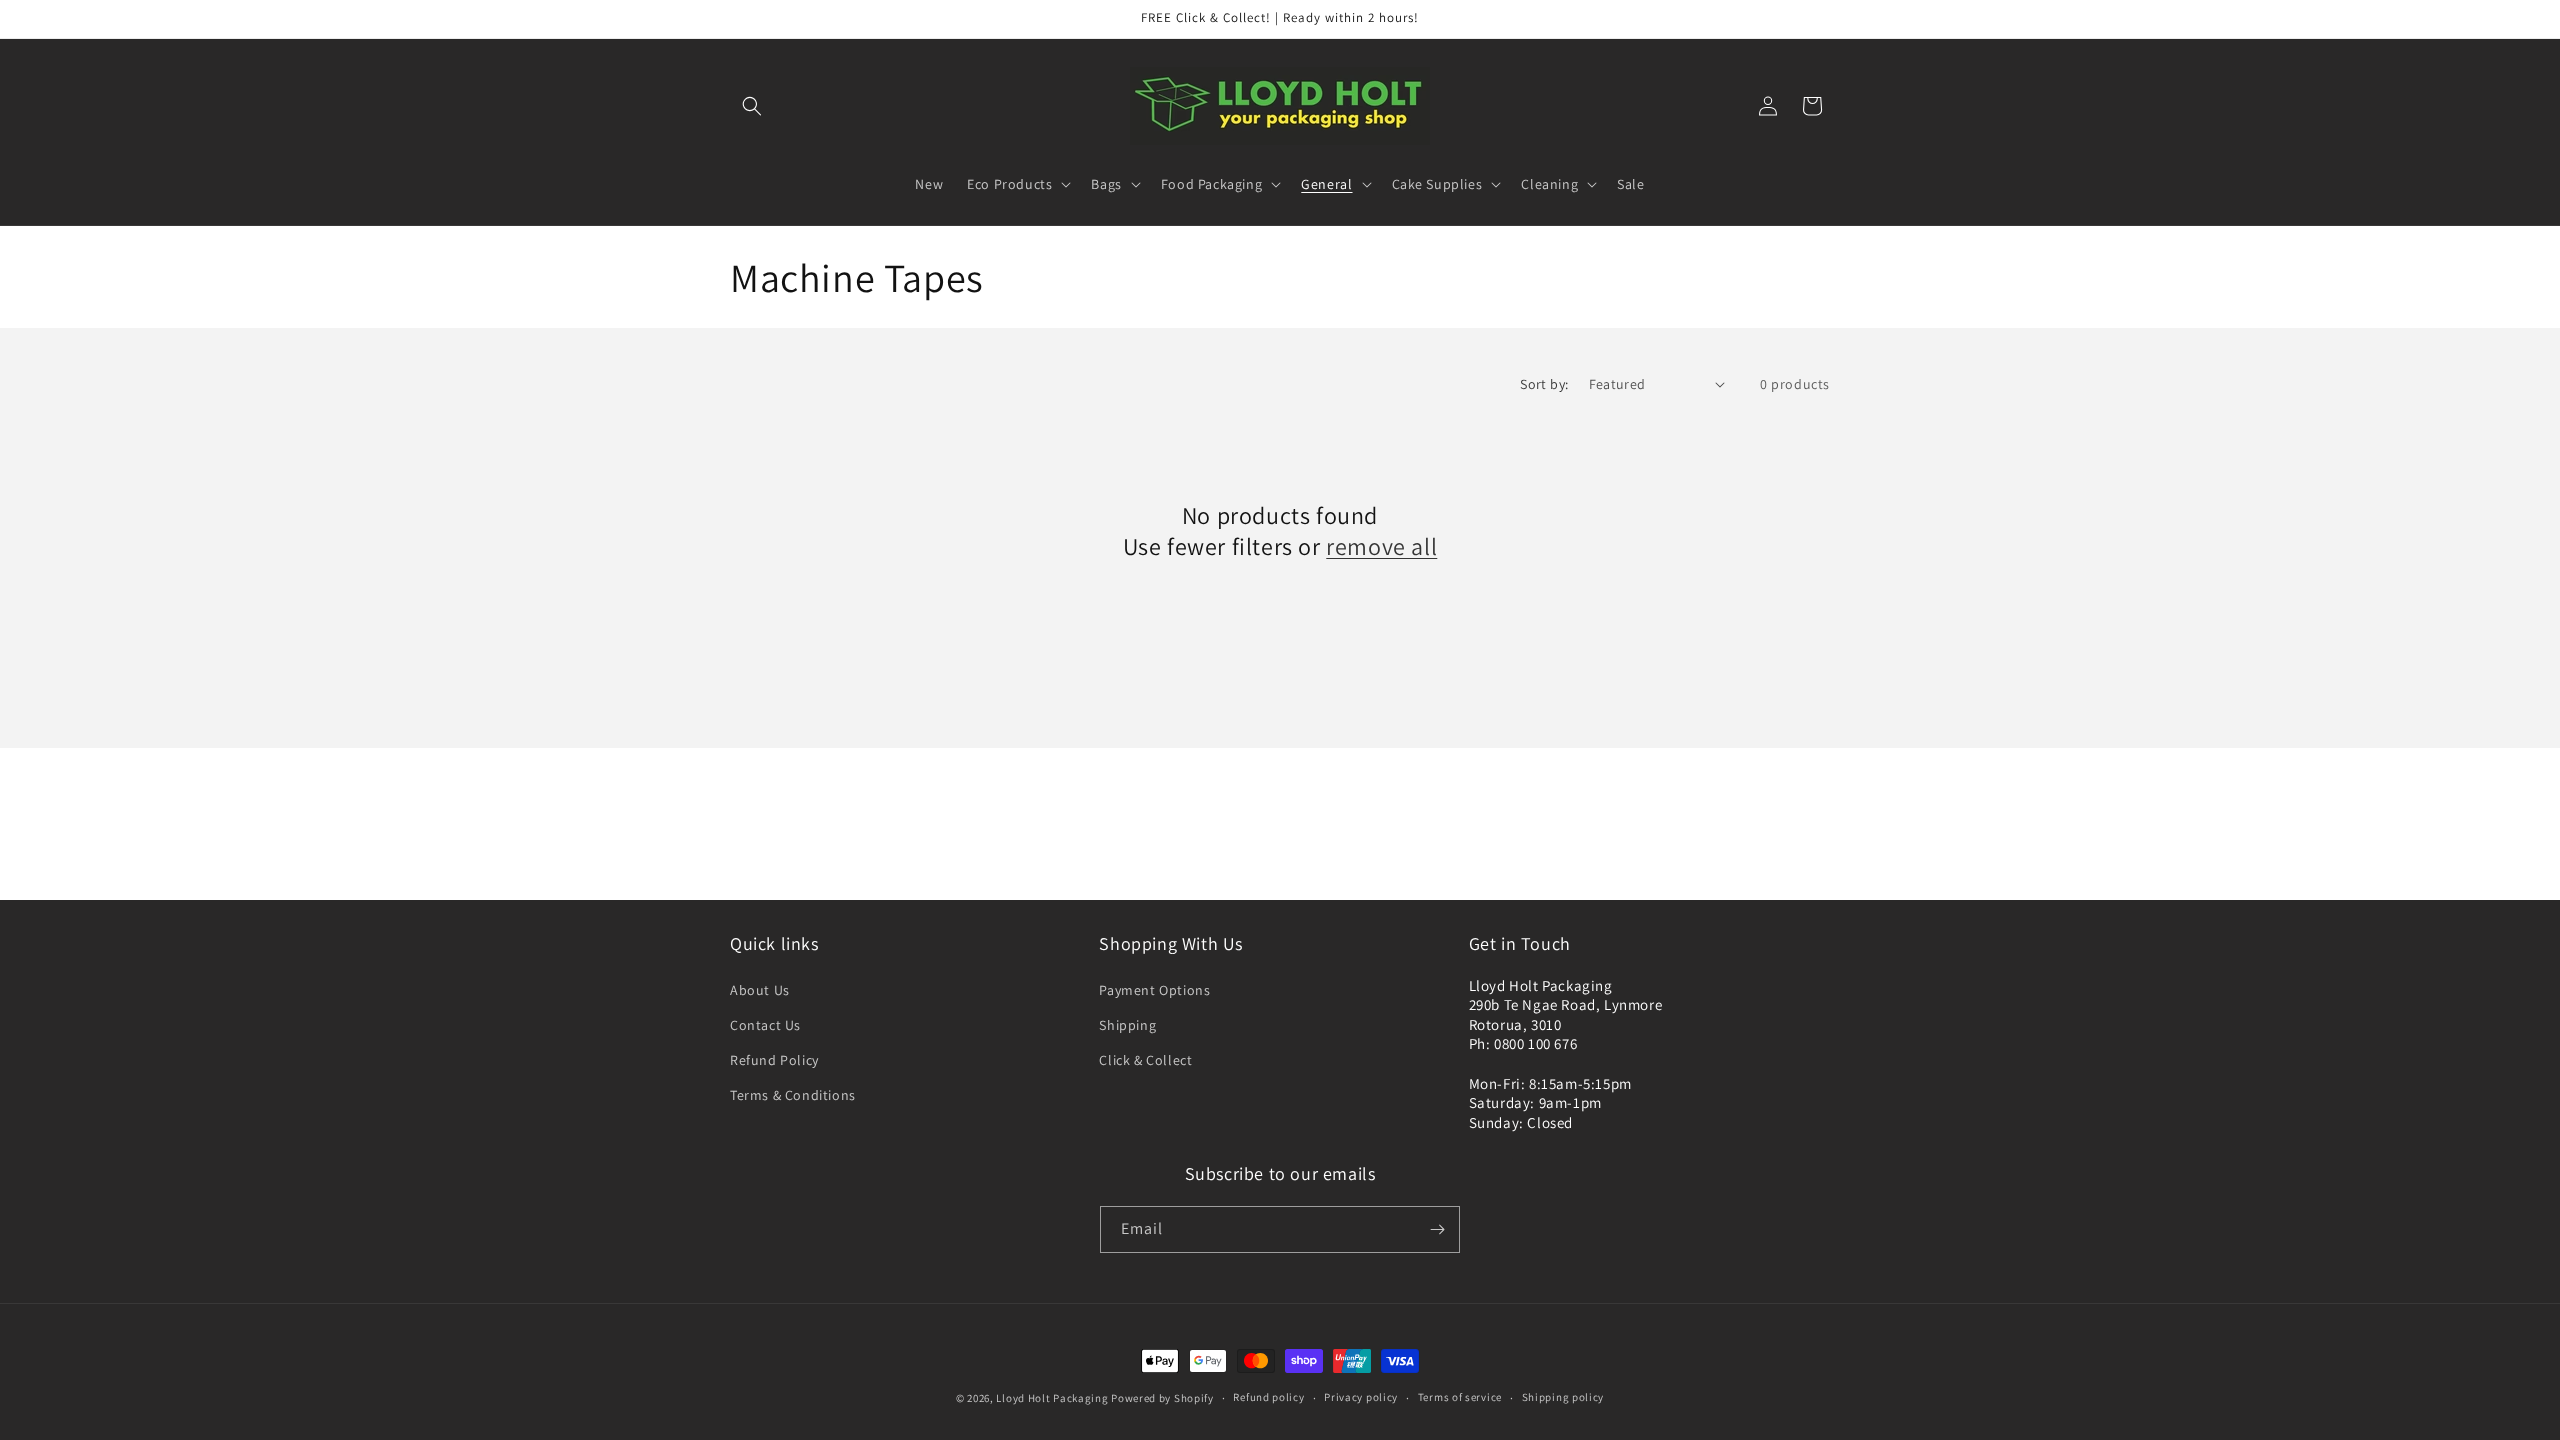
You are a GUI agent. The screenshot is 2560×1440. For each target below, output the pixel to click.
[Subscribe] (1437, 1229)
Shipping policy (1563, 1397)
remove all (1381, 546)
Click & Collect (1145, 1060)
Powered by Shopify (1162, 1398)
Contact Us (765, 1025)
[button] (752, 106)
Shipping (1127, 1025)
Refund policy (1268, 1397)
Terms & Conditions (793, 1095)
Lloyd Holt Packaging (1052, 1398)
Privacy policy (1361, 1397)
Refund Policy (774, 1060)
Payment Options (1154, 990)
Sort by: (1544, 384)
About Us (760, 990)
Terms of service (1460, 1397)
